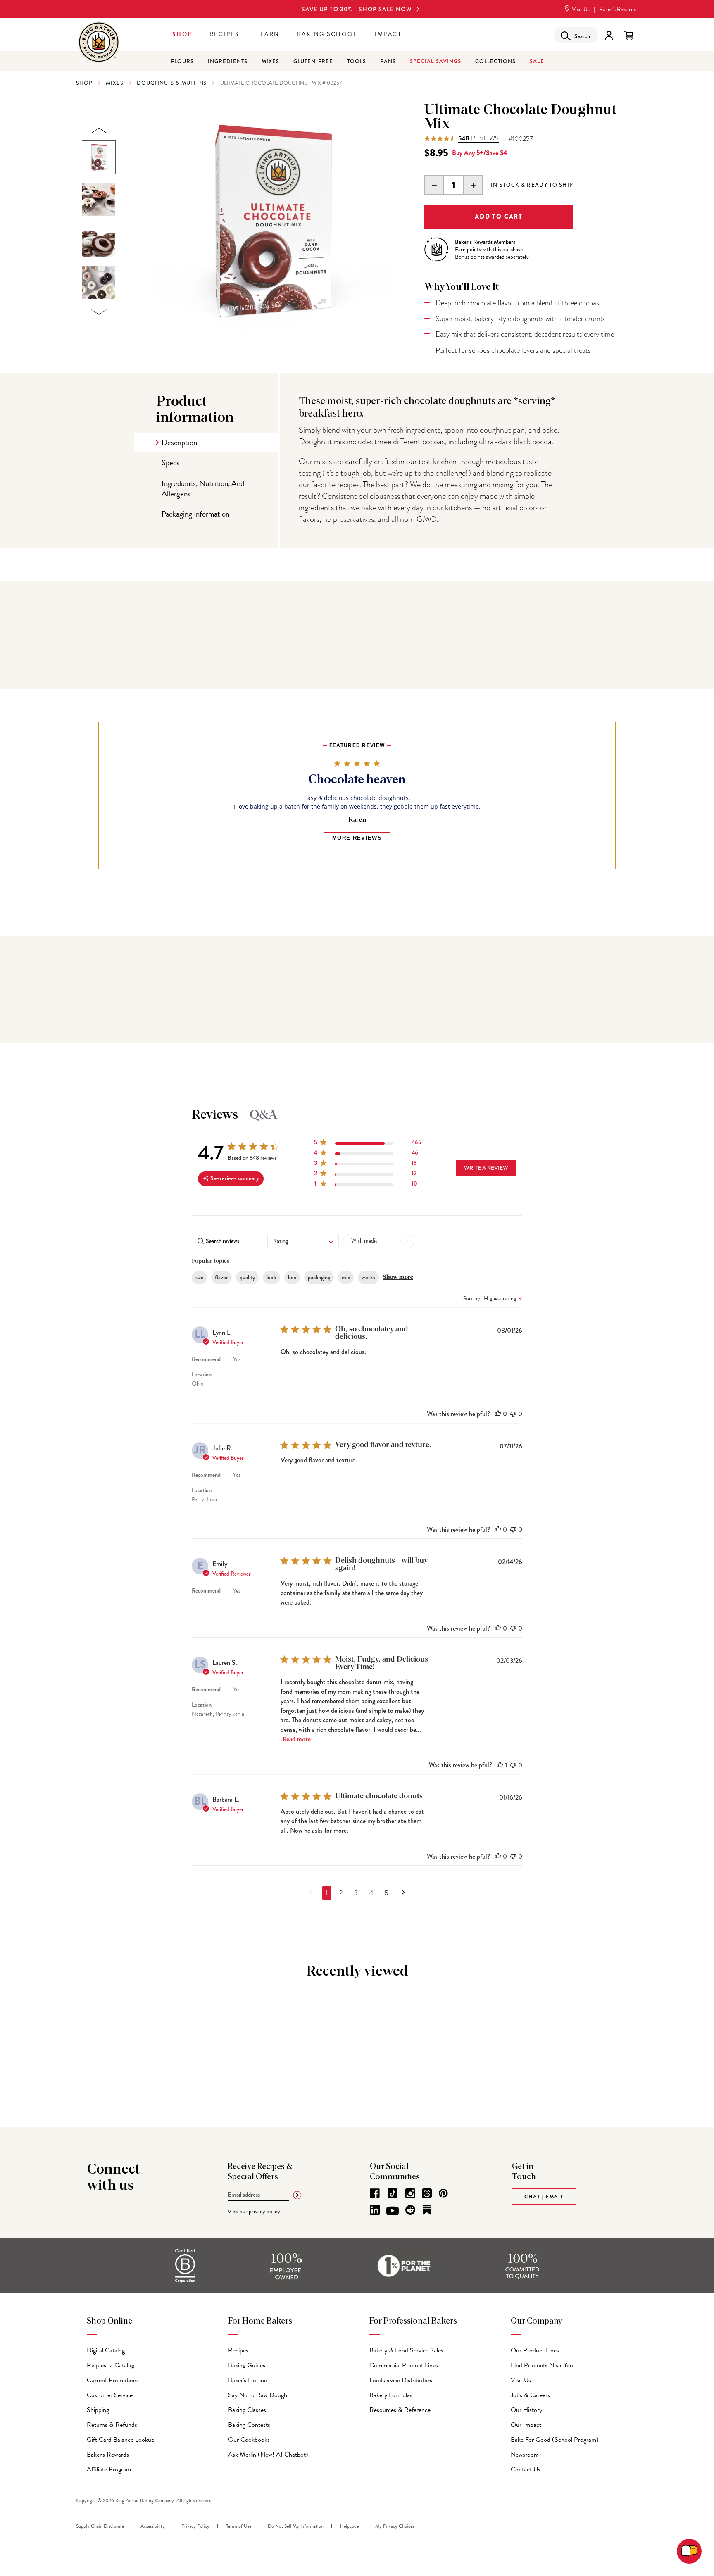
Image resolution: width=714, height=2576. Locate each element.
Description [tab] (179, 442)
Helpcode (349, 2526)
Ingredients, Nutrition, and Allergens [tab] (203, 488)
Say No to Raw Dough (258, 2395)
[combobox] (303, 1241)
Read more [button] (297, 1740)
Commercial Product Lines (404, 2365)
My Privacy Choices (395, 2526)
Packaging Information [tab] (195, 514)
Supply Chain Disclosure (100, 2526)
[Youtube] (393, 2211)
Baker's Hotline (248, 2380)
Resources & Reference (400, 2410)
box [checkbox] (292, 1277)
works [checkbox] (368, 1277)
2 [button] (341, 1893)
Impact (388, 34)
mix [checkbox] (346, 1277)
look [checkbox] (271, 1277)
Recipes (224, 34)
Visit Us (580, 9)
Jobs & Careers (530, 2395)
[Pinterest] (443, 2193)
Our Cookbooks (249, 2440)
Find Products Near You (542, 2365)
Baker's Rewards (108, 2455)
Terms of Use (239, 2526)
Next (99, 312)
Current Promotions (113, 2380)
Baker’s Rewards (618, 9)
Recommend (206, 1359)
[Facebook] (375, 2193)
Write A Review (486, 1168)
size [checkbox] (199, 1277)
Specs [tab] (170, 463)
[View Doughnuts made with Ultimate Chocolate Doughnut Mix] (99, 199)
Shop (182, 34)
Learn (268, 34)
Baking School (327, 34)
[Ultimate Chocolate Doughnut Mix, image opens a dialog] (271, 222)
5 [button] (387, 1893)
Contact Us (526, 2469)
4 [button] (371, 1893)
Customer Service (110, 2395)
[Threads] (427, 2193)
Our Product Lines (535, 2350)
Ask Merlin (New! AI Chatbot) (268, 2455)
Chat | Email (544, 2197)
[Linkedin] (375, 2210)
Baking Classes (247, 2410)
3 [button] (356, 1893)
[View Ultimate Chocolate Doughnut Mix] (99, 157)
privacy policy (264, 2211)
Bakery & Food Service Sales (406, 2350)
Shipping (98, 2410)
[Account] (609, 35)
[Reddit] (410, 2210)
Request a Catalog (111, 2365)
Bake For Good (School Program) (555, 2440)
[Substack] (427, 2210)
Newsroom (525, 2455)
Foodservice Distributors (401, 2380)
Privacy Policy (195, 2526)
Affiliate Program (109, 2469)
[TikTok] (393, 2193)
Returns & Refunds (112, 2425)
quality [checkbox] (247, 1277)
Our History (526, 2410)
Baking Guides (247, 2365)
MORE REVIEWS (357, 838)
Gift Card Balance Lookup (121, 2440)
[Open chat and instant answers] (689, 2551)
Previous (99, 131)
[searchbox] (227, 1241)
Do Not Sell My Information (296, 2526)
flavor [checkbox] (221, 1277)
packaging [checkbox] (319, 1277)
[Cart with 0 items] (629, 35)
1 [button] (327, 1893)
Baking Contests (249, 2425)
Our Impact (526, 2425)
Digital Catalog (106, 2350)
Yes (237, 1359)
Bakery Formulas (391, 2395)
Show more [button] (398, 1277)
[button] (367, 1144)
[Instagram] (410, 2193)
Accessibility (153, 2526)
